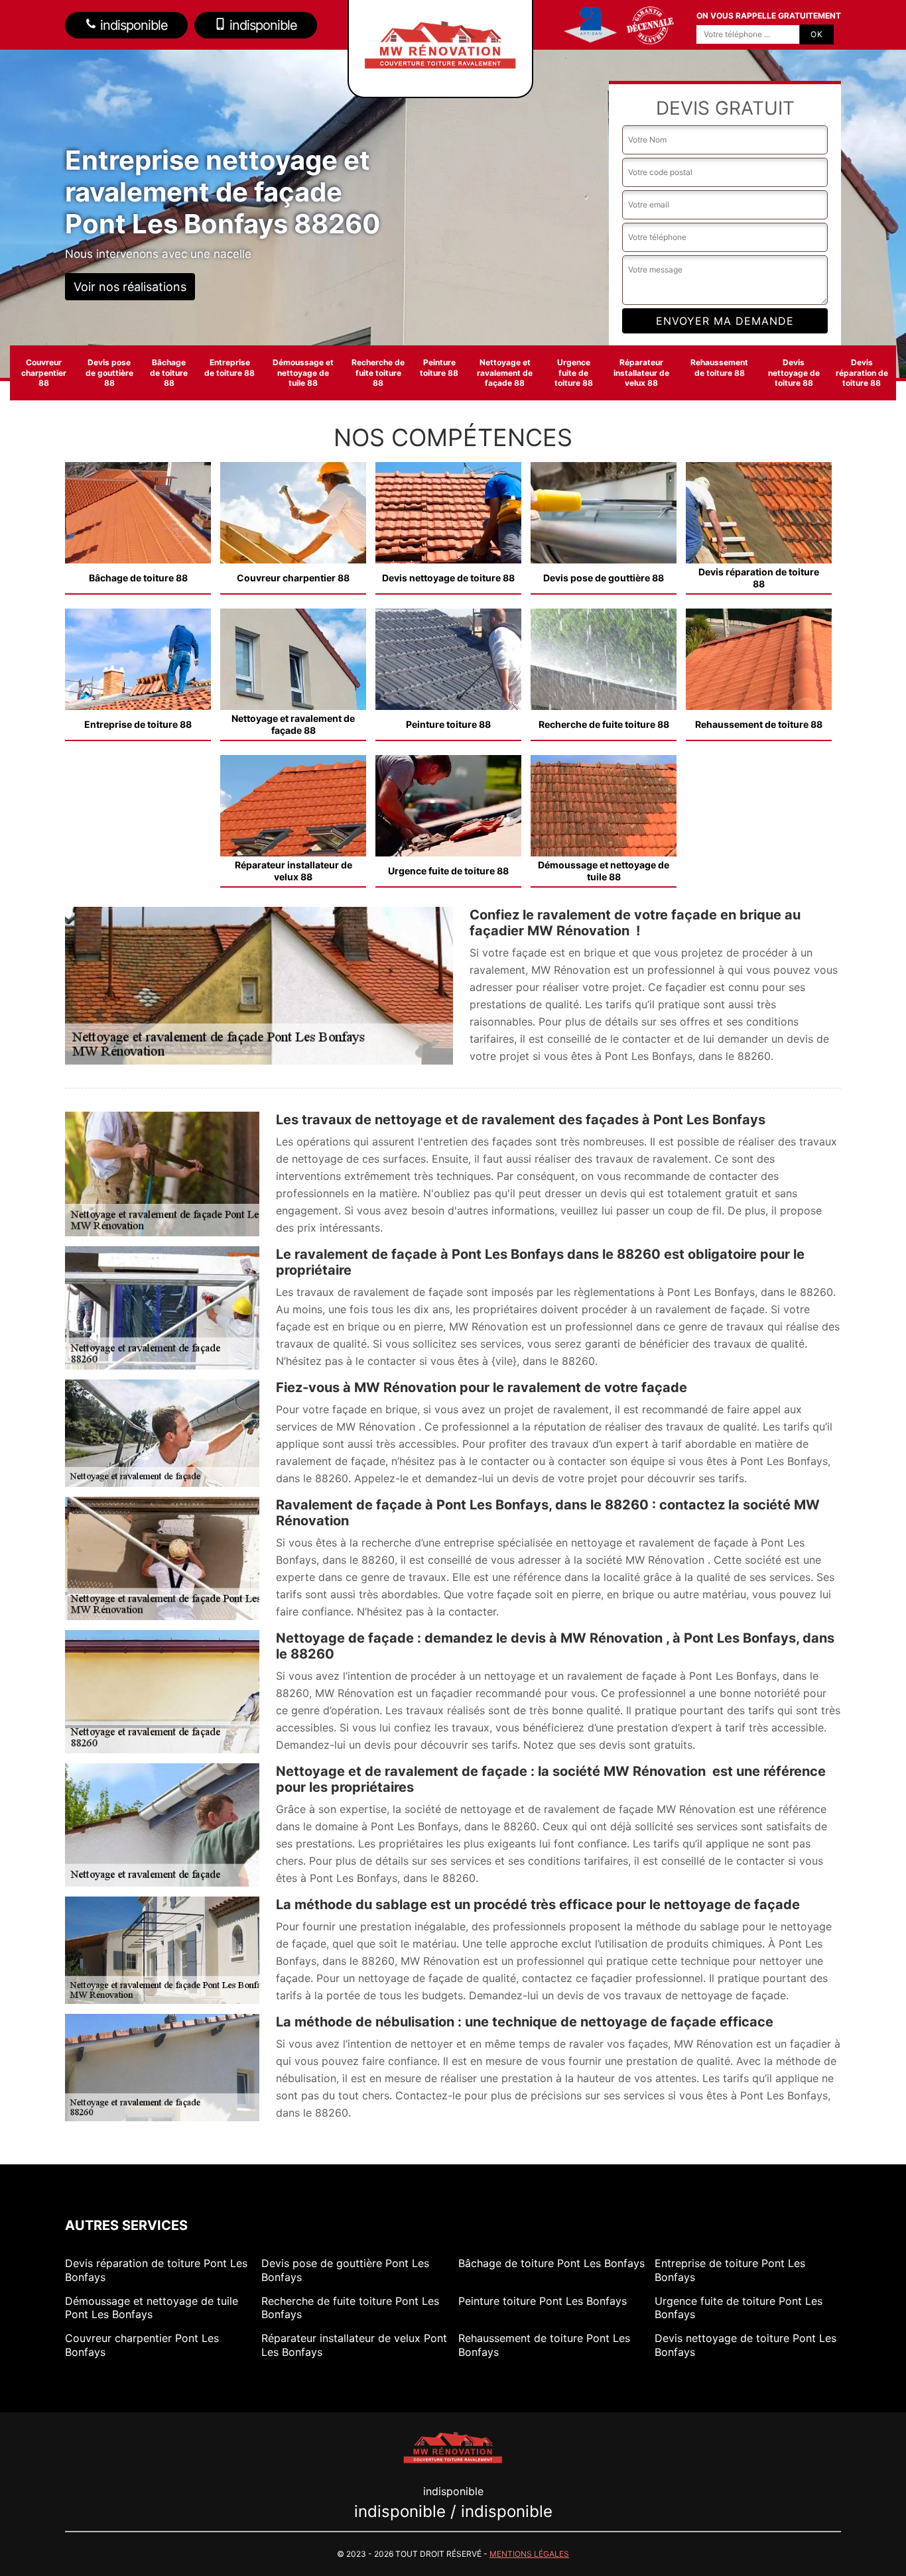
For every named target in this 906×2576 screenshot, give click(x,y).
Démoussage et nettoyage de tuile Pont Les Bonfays (152, 2308)
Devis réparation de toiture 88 (862, 373)
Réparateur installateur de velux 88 (641, 373)
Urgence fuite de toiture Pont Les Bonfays (739, 2308)
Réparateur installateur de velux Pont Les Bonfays (354, 2345)
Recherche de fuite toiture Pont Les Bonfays (350, 2308)
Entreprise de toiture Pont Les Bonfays (730, 2270)
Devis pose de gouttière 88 (109, 373)
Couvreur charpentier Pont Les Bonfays (142, 2345)
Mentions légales (529, 2554)
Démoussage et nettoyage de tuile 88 (303, 373)
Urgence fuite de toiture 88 (574, 373)
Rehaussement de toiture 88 (719, 368)
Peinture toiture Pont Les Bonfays (543, 2301)
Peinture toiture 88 (439, 368)
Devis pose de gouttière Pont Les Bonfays (345, 2270)
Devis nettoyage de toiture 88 (794, 373)
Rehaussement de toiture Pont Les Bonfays (544, 2345)
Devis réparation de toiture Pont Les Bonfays (156, 2270)
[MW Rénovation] (453, 2446)
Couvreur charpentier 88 (44, 373)
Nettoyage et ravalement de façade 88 (505, 373)
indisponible (132, 25)
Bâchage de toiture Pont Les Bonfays (551, 2263)
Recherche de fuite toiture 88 (378, 373)
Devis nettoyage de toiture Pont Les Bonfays (745, 2345)
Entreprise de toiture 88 (229, 368)
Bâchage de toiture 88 (169, 373)
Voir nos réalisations (130, 287)
